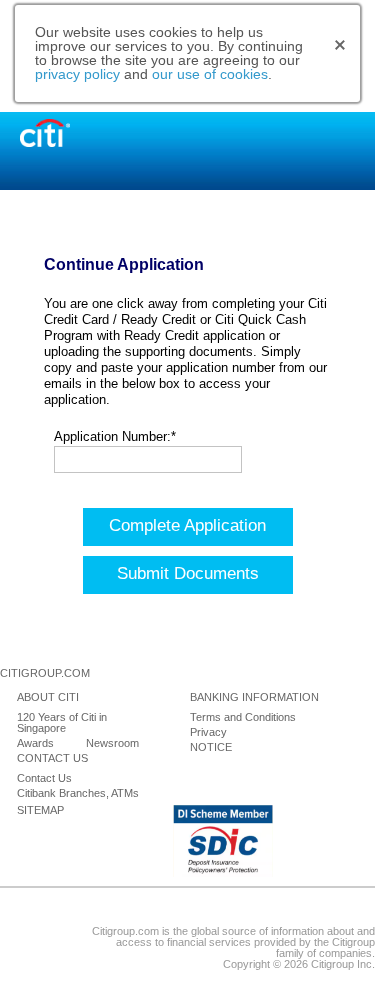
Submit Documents (188, 573)
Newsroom (112, 743)
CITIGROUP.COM (45, 673)
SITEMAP (40, 810)
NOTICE (211, 747)
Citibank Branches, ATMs (78, 793)
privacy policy (77, 74)
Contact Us (44, 778)
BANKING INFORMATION (254, 697)
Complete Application (187, 525)
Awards (35, 743)
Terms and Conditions (243, 717)
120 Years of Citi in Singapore (62, 723)
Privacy (208, 732)
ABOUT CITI (48, 697)
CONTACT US (52, 758)
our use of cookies (210, 74)
